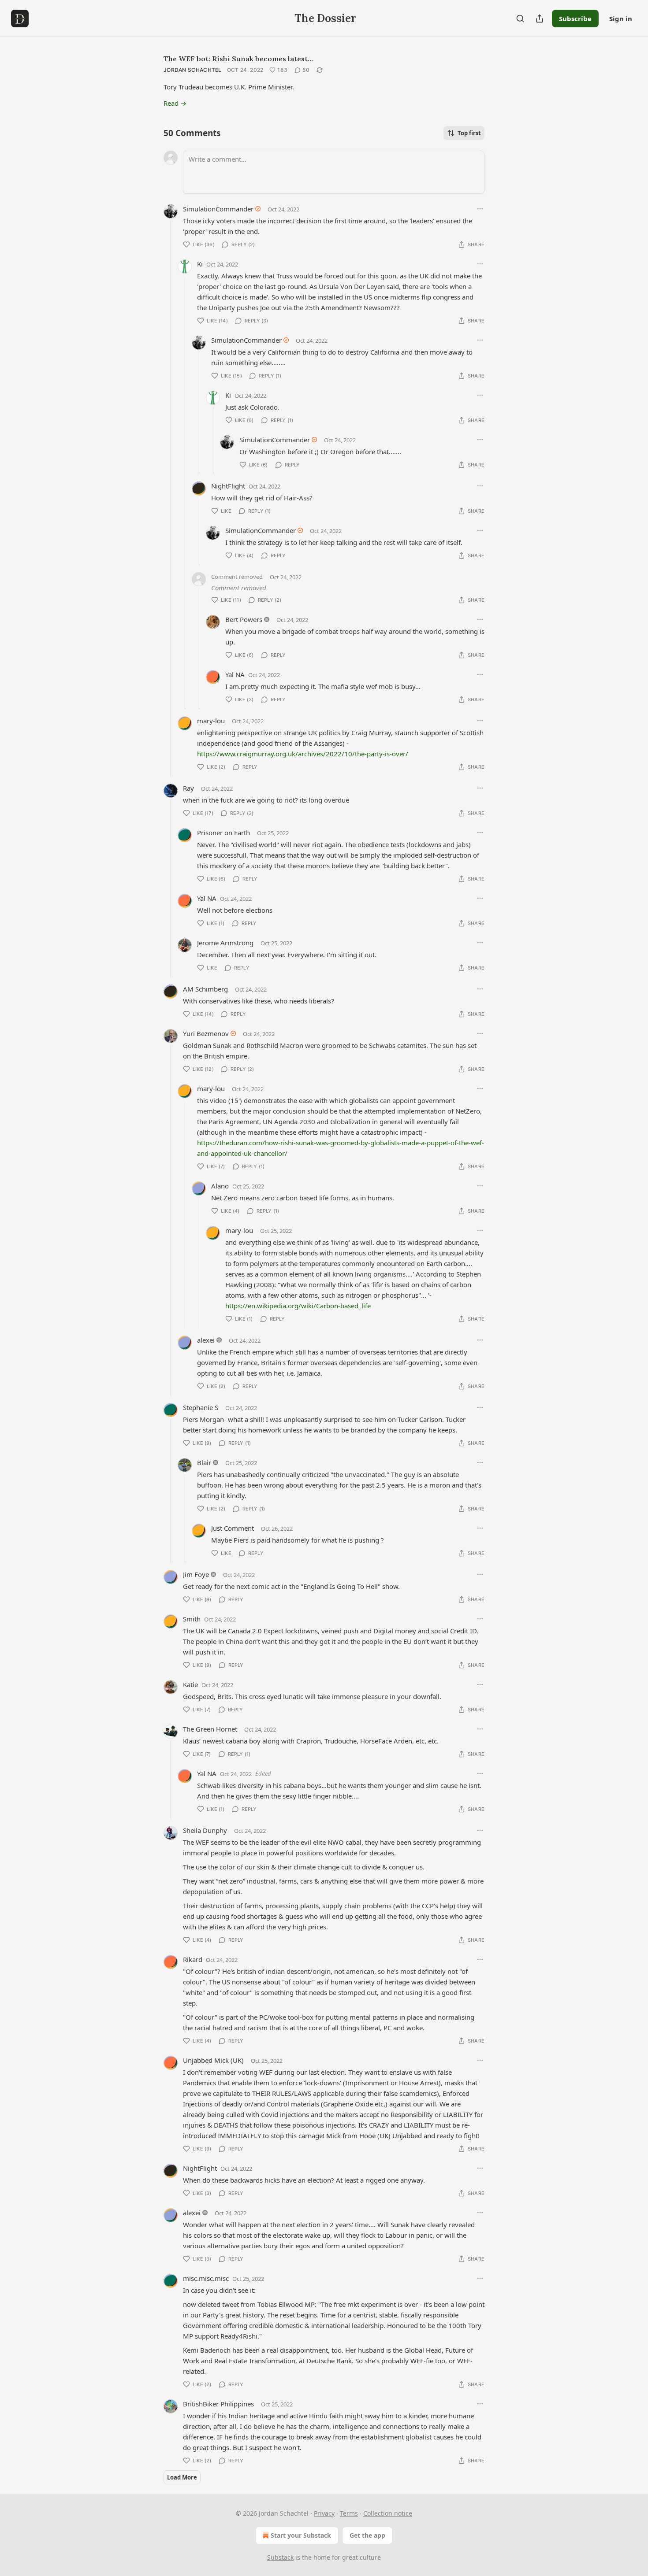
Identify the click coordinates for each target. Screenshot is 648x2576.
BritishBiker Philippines (218, 2404)
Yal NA (235, 674)
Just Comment (233, 1528)
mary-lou (211, 721)
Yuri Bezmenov (206, 1033)
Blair (204, 1462)
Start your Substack (301, 2535)
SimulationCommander (218, 209)
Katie (190, 1684)
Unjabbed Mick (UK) (213, 2060)
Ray (188, 788)
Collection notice (388, 2513)
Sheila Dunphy (205, 1830)
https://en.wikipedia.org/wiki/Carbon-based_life (298, 1306)
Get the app (367, 2535)
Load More (182, 2477)
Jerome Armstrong (225, 943)
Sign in (621, 19)
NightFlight (228, 486)
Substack (280, 2557)
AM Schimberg (205, 989)
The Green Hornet (210, 1729)
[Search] (520, 19)
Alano (220, 1186)
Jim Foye (196, 1574)
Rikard (193, 1959)
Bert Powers (244, 619)
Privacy (324, 2513)
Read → (175, 103)
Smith (192, 1619)
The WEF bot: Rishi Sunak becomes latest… (238, 59)
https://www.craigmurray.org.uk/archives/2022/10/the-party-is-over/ (303, 754)
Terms (349, 2513)
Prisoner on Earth (223, 833)
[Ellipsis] (480, 209)
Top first (469, 133)
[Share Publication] (540, 19)
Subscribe (575, 19)
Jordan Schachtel (193, 70)
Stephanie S (201, 1407)
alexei (206, 1340)
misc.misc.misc (206, 2278)
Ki (200, 264)
